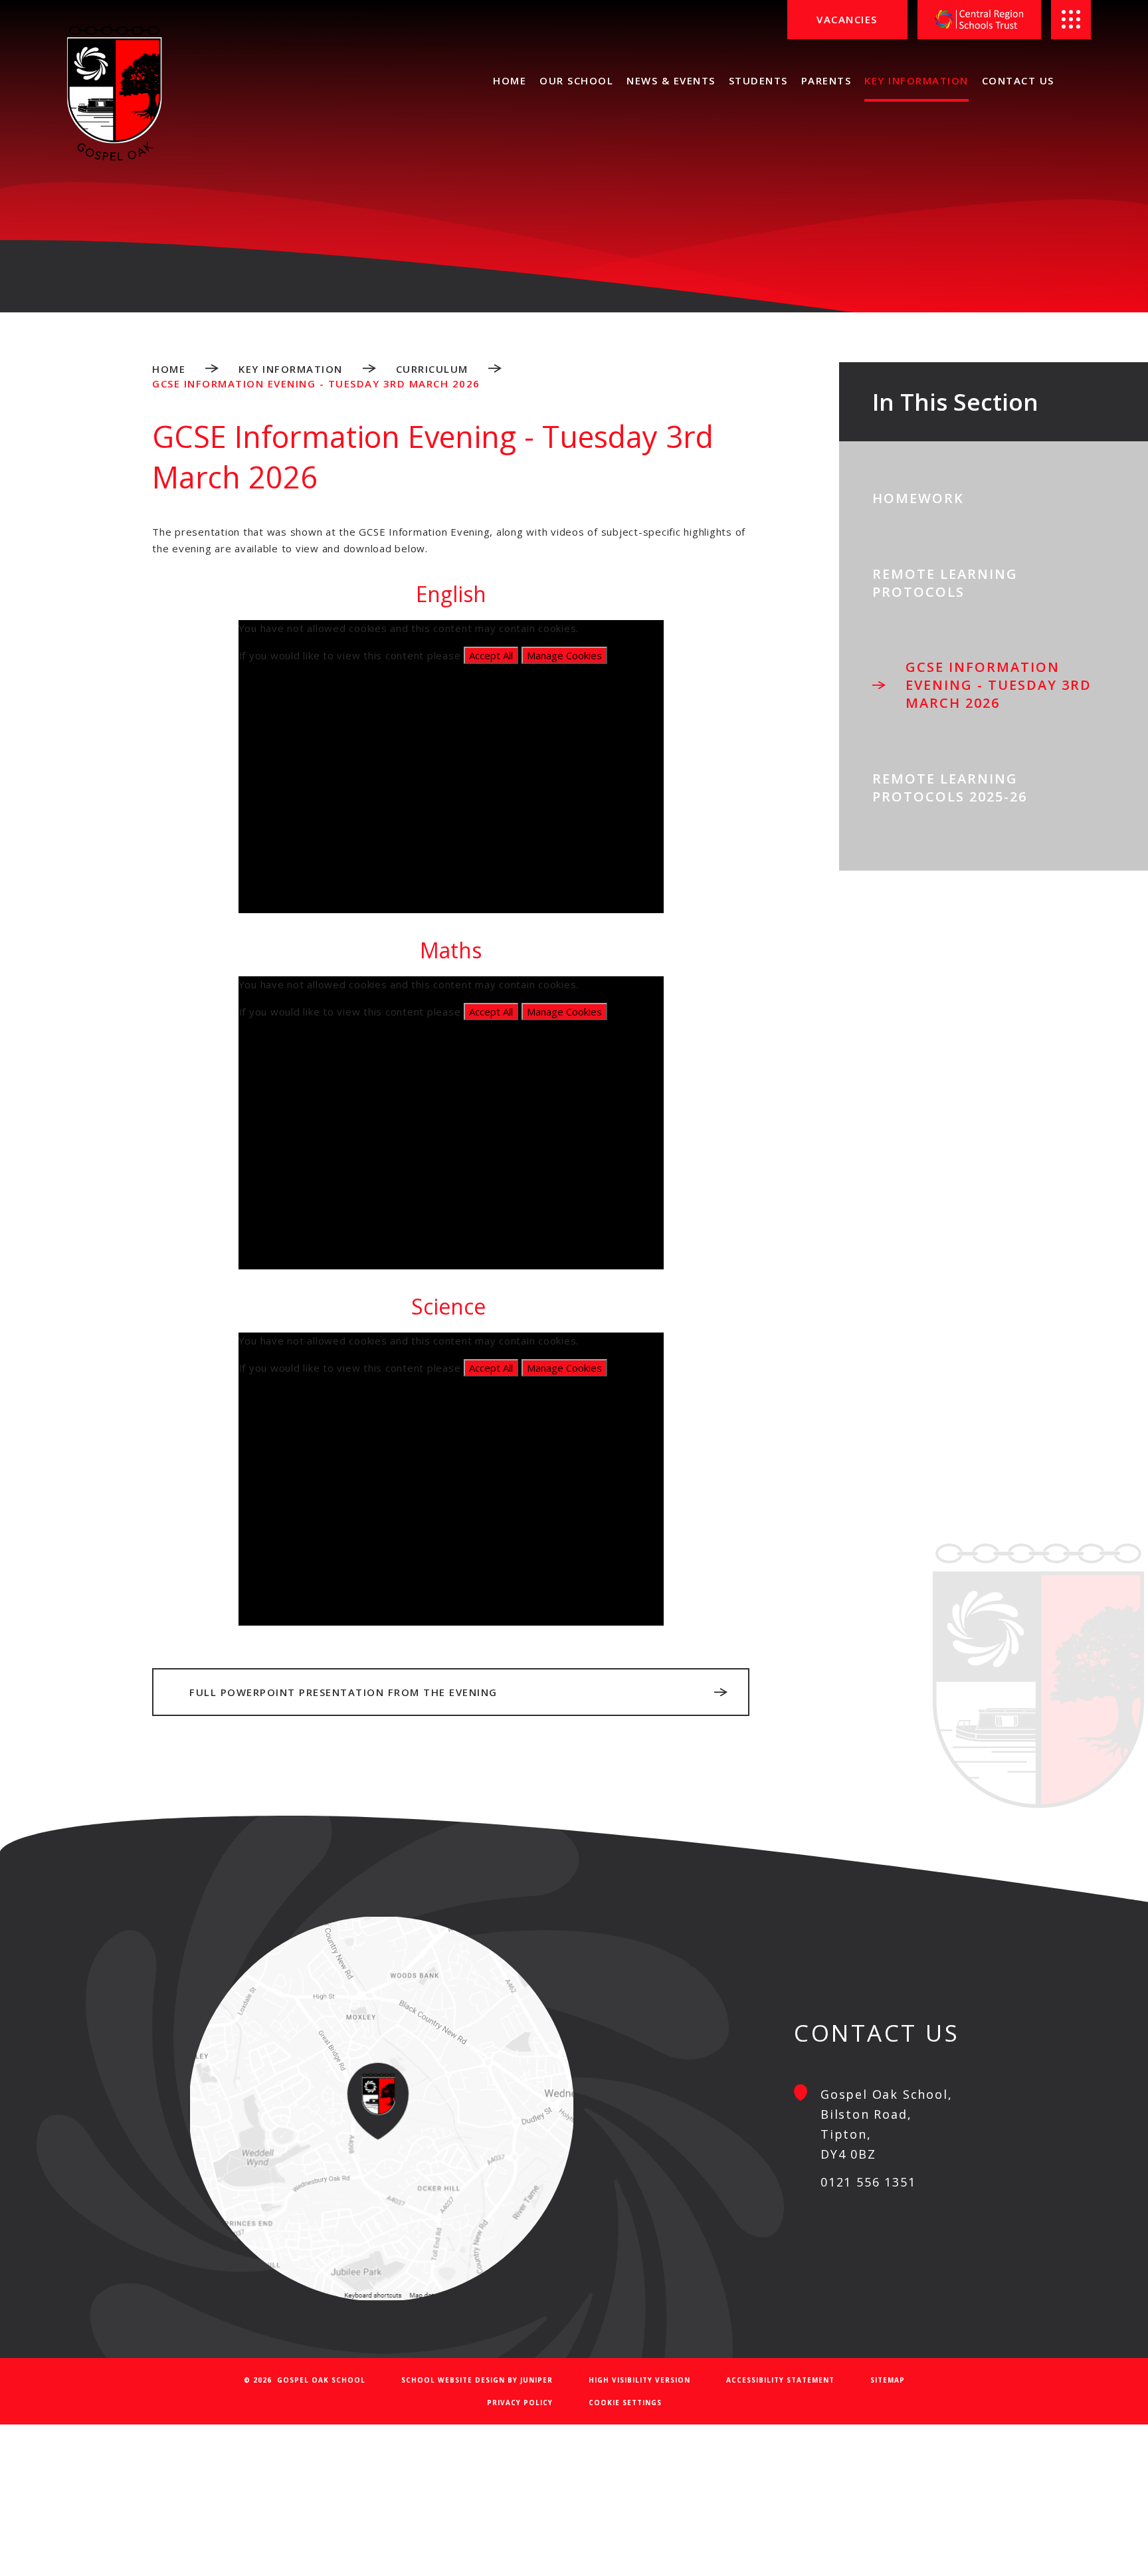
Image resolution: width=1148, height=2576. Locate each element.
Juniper (536, 2380)
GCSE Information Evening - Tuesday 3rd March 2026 (316, 383)
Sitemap (888, 2380)
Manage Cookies (564, 655)
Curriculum (432, 369)
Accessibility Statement (780, 2380)
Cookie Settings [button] (625, 2403)
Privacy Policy (520, 2403)
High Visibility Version (639, 2380)
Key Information (291, 369)
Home (169, 369)
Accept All (491, 655)
